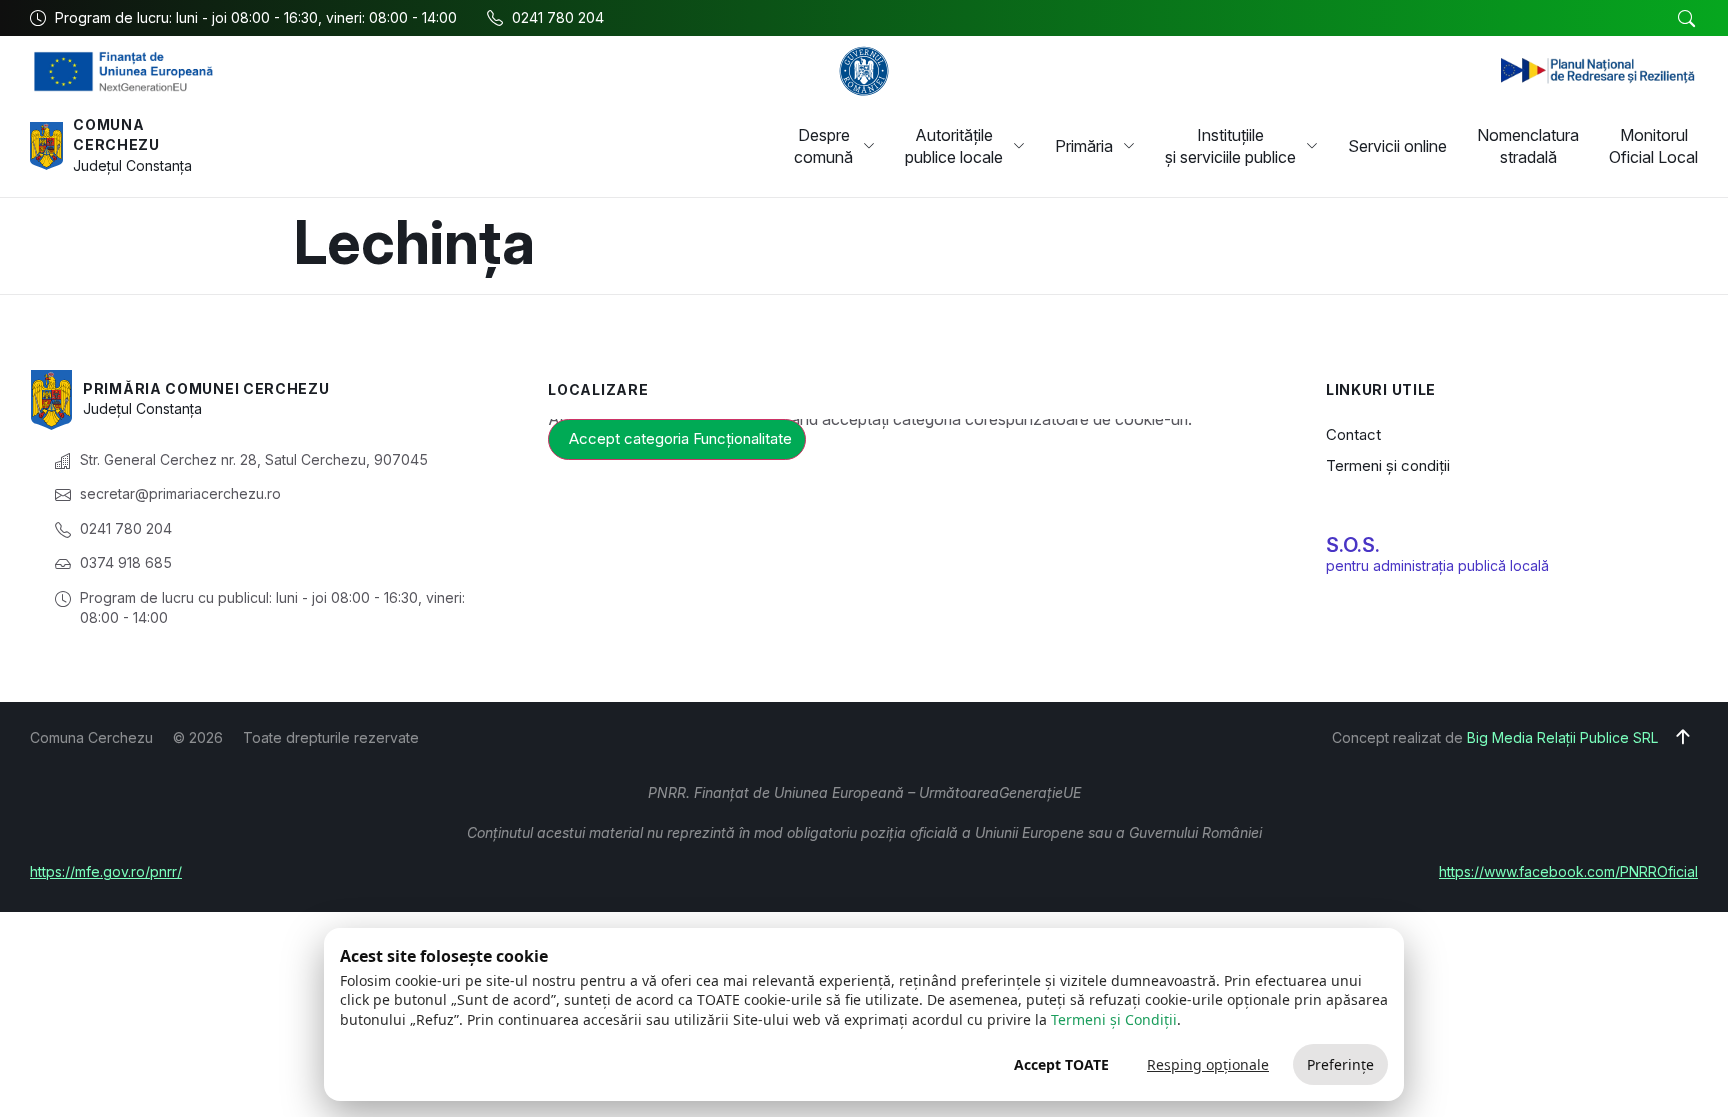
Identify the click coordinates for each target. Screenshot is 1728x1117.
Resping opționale (1208, 1064)
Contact (1353, 434)
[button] (1686, 19)
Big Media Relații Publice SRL (1562, 737)
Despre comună (823, 146)
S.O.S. (1353, 545)
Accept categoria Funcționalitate (680, 438)
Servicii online (1397, 146)
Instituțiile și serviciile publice (1230, 146)
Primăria (1084, 146)
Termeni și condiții (1388, 465)
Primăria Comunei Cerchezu (206, 388)
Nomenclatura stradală (1528, 146)
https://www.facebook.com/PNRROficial (1568, 871)
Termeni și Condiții (1114, 1019)
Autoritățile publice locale (954, 146)
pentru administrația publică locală (1437, 565)
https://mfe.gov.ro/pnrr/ (106, 871)
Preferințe (1340, 1064)
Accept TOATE (1061, 1064)
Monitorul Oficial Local (1653, 146)
